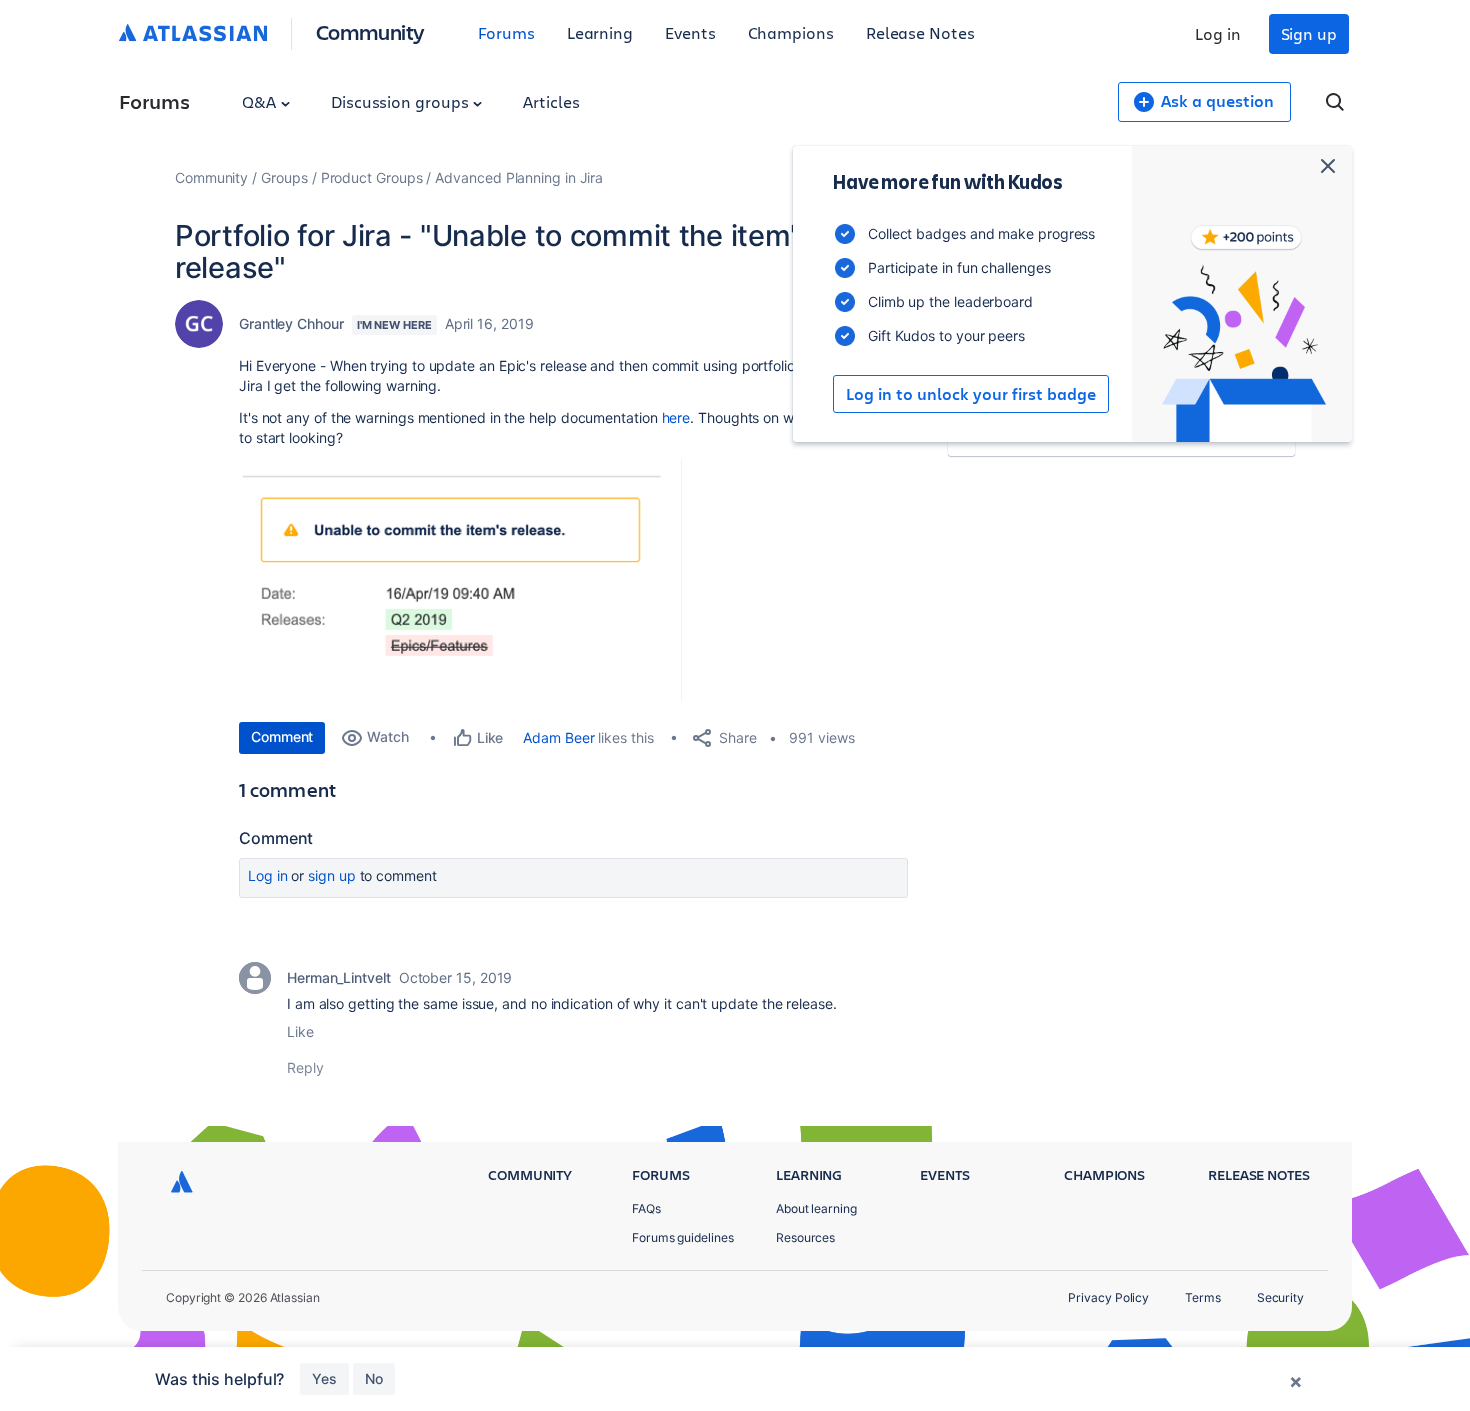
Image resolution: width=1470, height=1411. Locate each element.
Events (690, 32)
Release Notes (920, 32)
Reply (305, 1067)
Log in (1218, 33)
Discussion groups (402, 101)
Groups (284, 177)
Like (300, 1031)
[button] (462, 580)
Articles (551, 101)
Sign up (1309, 33)
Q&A (261, 101)
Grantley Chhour (291, 323)
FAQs (646, 1208)
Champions (791, 32)
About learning (816, 1208)
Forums (506, 32)
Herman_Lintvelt (339, 977)
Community (370, 31)
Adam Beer (558, 737)
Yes (324, 1378)
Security (1280, 1297)
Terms (1203, 1297)
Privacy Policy (1108, 1297)
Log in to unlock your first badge (971, 394)
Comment (282, 736)
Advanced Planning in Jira (519, 177)
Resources (805, 1237)
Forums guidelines (683, 1237)
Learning (600, 32)
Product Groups (372, 177)
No (374, 1378)
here (676, 417)
